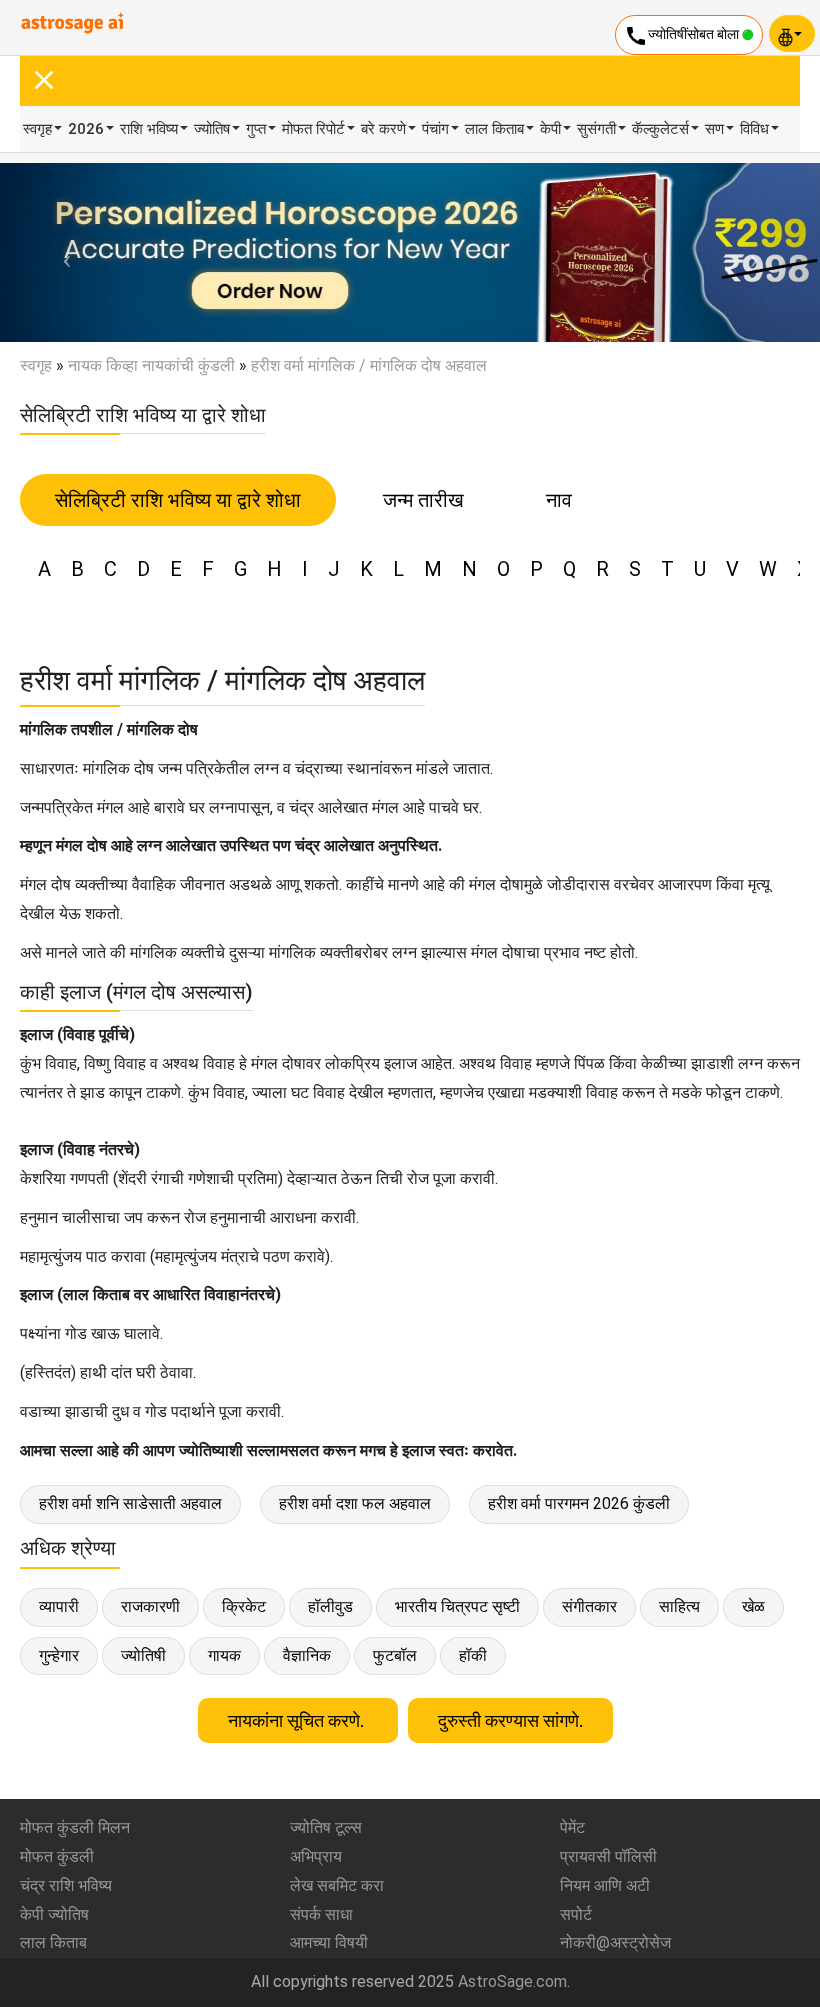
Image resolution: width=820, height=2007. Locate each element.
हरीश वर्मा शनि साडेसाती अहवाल (130, 1503)
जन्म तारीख (423, 500)
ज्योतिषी (143, 1655)
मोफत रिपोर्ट (313, 129)
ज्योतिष (212, 129)
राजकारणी (150, 1606)
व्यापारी (59, 1606)
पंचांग (435, 129)
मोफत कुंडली (57, 1856)
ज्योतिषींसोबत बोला (683, 36)
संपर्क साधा (321, 1914)
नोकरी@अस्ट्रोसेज (615, 1942)
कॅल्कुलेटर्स (660, 129)
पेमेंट (572, 1827)
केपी (550, 129)
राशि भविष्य (149, 129)
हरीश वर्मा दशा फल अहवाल (355, 1503)
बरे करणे (383, 129)
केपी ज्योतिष (54, 1914)
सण (714, 129)
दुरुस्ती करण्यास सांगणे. (510, 1720)
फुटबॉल (395, 1655)
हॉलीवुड (330, 1606)
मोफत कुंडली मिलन (75, 1827)
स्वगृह (37, 129)
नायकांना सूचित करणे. (298, 1720)
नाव (559, 500)
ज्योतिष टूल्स (326, 1827)
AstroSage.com (512, 1981)
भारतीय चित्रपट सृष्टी (457, 1606)
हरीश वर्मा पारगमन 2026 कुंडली (579, 1503)
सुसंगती (596, 129)
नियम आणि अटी (605, 1885)
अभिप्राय (316, 1856)
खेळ (753, 1606)
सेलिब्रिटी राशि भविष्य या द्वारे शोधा (178, 500)
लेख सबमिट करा (337, 1885)
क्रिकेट (244, 1606)
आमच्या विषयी (329, 1942)
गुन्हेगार (59, 1655)
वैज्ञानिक (307, 1655)
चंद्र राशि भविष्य (66, 1885)
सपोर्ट (576, 1914)
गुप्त (256, 129)
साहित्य (679, 1606)
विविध (754, 129)
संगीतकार (589, 1606)
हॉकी (473, 1655)
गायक (224, 1655)
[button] (61, 252)
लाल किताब (494, 129)
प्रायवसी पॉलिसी (608, 1856)
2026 (86, 129)
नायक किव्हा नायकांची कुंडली (151, 365)
